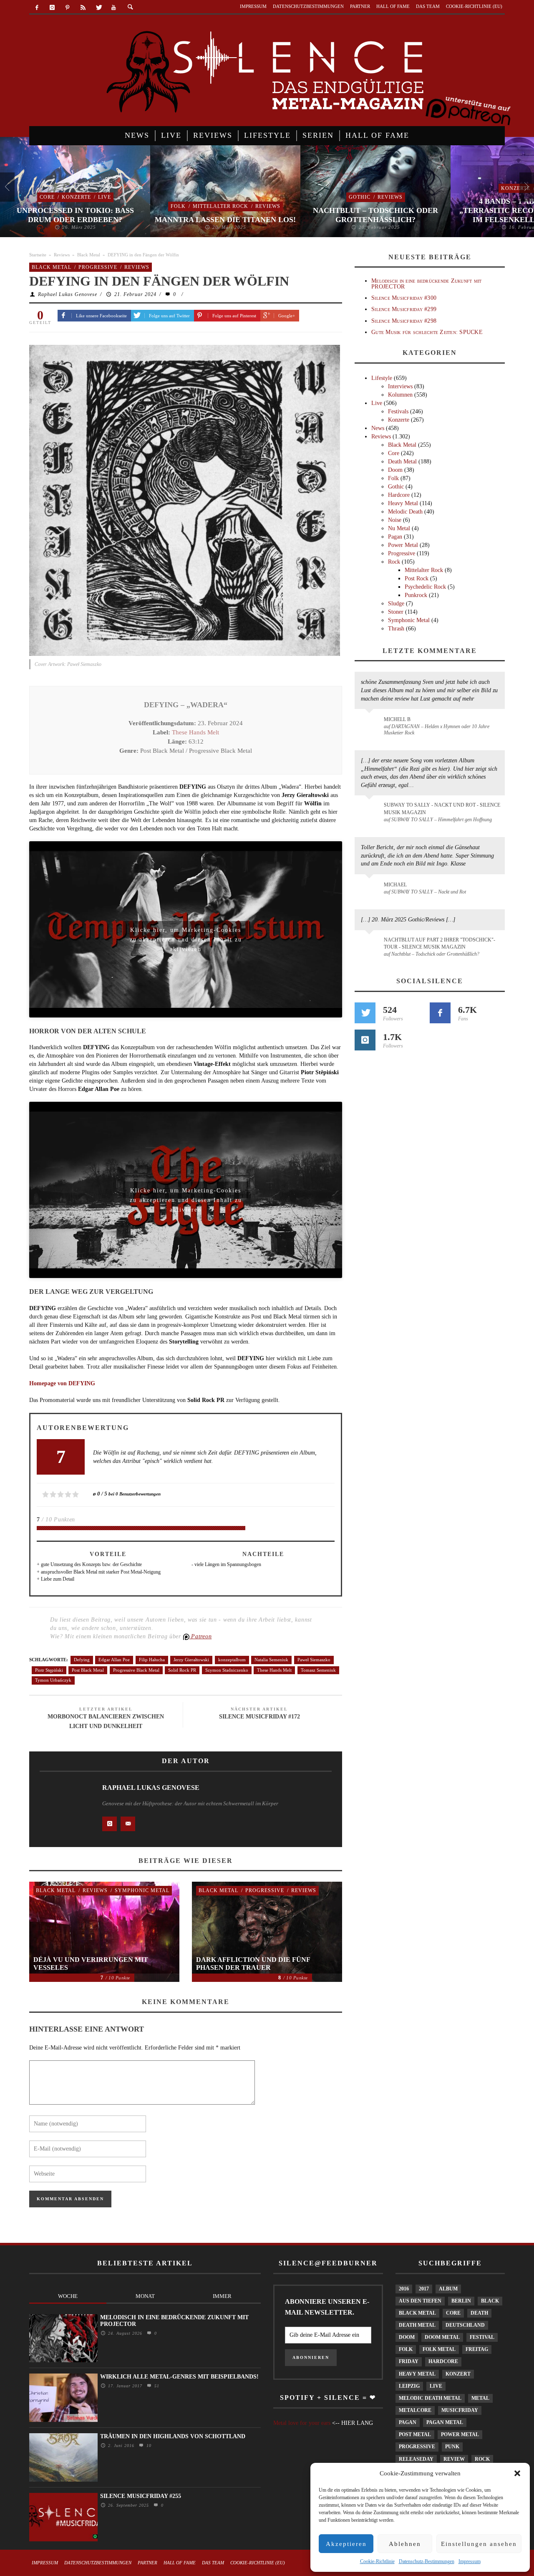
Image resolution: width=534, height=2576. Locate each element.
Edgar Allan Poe (114, 1660)
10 (148, 2446)
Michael (395, 885)
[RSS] (83, 8)
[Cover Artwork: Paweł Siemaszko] (185, 500)
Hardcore (399, 495)
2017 (424, 2289)
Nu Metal (399, 528)
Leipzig (409, 2386)
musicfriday (460, 2410)
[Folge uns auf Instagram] (365, 1040)
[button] (517, 2473)
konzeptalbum (232, 1660)
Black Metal (89, 255)
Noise (395, 520)
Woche (68, 2296)
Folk (178, 206)
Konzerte (76, 197)
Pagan (395, 537)
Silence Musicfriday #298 (404, 321)
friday (409, 2361)
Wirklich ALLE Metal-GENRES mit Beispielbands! (179, 2377)
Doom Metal (442, 2337)
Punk (452, 2447)
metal (480, 2398)
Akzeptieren (346, 2544)
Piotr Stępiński (49, 1670)
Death (479, 2313)
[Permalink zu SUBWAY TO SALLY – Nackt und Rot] (371, 889)
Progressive (98, 267)
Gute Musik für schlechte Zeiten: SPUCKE (427, 332)
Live (105, 197)
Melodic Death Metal (430, 2398)
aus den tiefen (420, 2301)
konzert (458, 2374)
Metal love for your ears (302, 2423)
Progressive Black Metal (136, 1670)
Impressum (470, 2561)
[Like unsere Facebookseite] (440, 1013)
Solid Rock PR (182, 1670)
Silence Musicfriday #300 (404, 298)
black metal (417, 2313)
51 (156, 2386)
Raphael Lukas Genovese (68, 294)
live (436, 2386)
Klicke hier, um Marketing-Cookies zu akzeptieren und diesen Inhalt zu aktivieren (186, 932)
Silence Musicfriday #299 (404, 309)
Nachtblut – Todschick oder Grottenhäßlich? (375, 215)
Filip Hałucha (152, 1660)
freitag (477, 2349)
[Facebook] (37, 8)
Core (47, 197)
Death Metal (402, 462)
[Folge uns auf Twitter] (365, 1013)
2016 (404, 2289)
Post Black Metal (88, 1670)
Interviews (400, 386)
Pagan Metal (445, 2422)
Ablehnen (405, 2544)
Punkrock (416, 595)
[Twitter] (98, 8)
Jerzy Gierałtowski (191, 1660)
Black (490, 2301)
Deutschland (465, 2325)
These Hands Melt (195, 732)
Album (448, 2289)
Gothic (360, 197)
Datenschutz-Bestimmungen (427, 2561)
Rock (394, 562)
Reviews (268, 206)
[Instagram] (52, 8)
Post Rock (417, 578)
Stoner (396, 612)
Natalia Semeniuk (271, 1660)
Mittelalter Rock (220, 206)
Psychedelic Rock (425, 587)
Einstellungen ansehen (479, 2544)
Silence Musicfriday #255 (141, 2496)
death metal (417, 2325)
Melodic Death (405, 512)
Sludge (396, 604)
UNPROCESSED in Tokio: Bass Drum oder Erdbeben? (75, 215)
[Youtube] (114, 8)
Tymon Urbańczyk (53, 1680)
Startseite (38, 255)
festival (482, 2337)
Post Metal (415, 2434)
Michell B (397, 719)
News (378, 428)
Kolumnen (400, 395)
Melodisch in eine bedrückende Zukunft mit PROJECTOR (426, 283)
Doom (395, 470)
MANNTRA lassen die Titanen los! (225, 220)
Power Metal (403, 545)
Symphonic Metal (142, 1890)
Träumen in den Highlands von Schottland (173, 2436)
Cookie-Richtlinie (377, 2561)
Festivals (398, 411)
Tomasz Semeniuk (318, 1670)
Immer (222, 2296)
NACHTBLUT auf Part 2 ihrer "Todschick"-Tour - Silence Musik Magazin (440, 943)
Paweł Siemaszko (314, 1660)
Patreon (201, 1636)
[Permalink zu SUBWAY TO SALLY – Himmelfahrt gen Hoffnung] (371, 810)
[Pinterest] (68, 8)
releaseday (416, 2459)
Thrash (396, 629)
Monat (145, 2296)
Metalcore (415, 2410)
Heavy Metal (403, 503)
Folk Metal (439, 2349)
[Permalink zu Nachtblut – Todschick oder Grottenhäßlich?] (371, 945)
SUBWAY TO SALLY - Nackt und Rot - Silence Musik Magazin (442, 808)
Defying (82, 1660)
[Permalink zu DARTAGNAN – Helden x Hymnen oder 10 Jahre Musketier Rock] (371, 724)
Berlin (461, 2301)
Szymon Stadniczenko (227, 1670)
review (454, 2459)
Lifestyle (382, 378)
